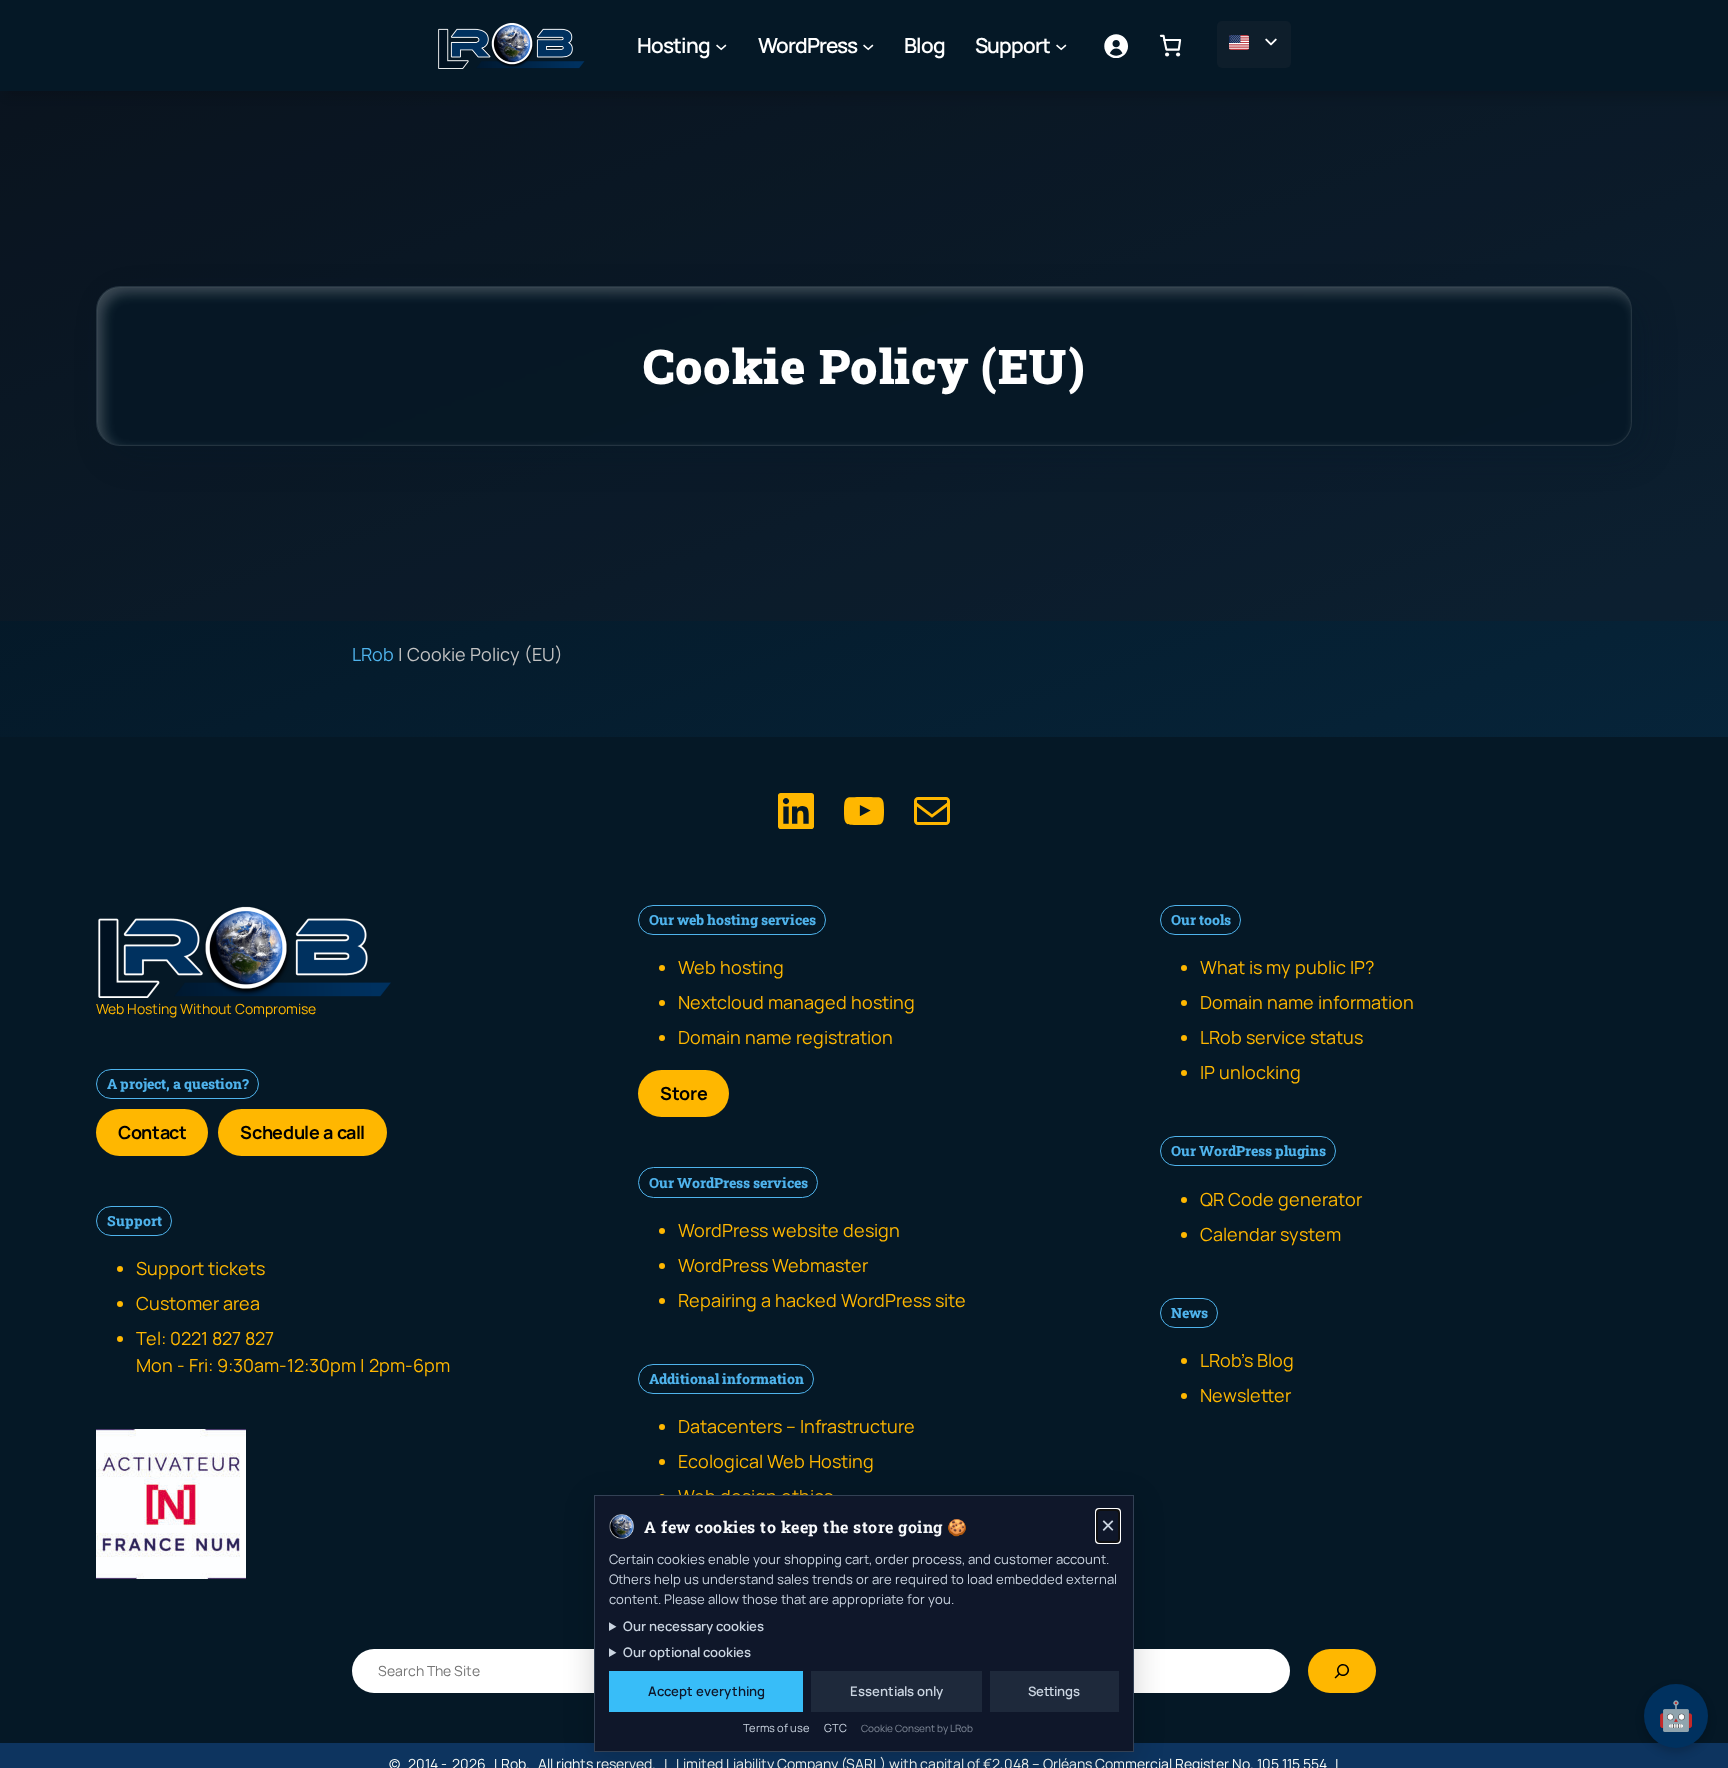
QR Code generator (1281, 1199)
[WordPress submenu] (868, 45)
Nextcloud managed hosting (796, 1002)
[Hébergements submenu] (721, 45)
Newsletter (1245, 1395)
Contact (152, 1132)
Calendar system (1270, 1234)
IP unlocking (1250, 1072)
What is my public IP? (1287, 967)
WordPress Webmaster (773, 1265)
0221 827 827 (222, 1338)
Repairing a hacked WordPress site (822, 1300)
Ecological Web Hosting (776, 1461)
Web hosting (731, 967)
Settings (1054, 1691)
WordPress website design (789, 1230)
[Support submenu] (1061, 45)
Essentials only (896, 1691)
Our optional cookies (687, 1652)
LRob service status (1281, 1037)
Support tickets (200, 1268)
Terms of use (776, 1727)
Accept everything (706, 1691)
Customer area (198, 1303)
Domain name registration (785, 1037)
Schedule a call (302, 1132)
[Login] (1115, 45)
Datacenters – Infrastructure (796, 1426)
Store (683, 1093)
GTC (835, 1727)
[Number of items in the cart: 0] (1170, 45)
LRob (373, 654)
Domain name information (1307, 1002)
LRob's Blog (1247, 1360)
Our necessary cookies (693, 1626)
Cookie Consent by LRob (917, 1728)
